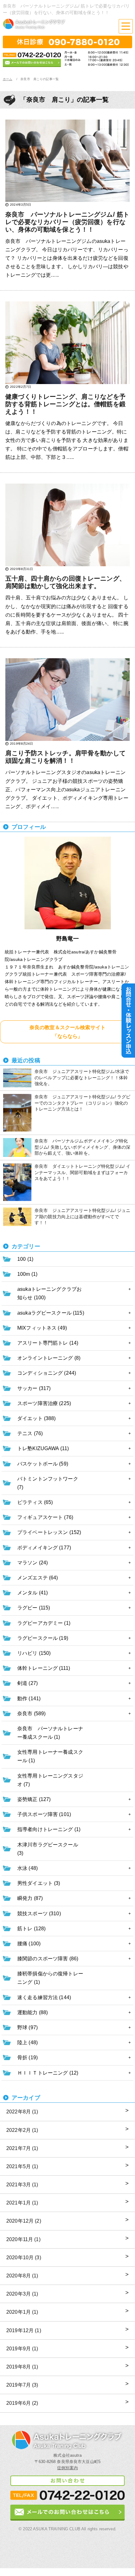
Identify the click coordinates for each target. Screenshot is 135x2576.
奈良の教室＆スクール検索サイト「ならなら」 (67, 1032)
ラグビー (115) (34, 1608)
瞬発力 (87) (30, 1898)
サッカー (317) (34, 1388)
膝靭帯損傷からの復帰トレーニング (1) (50, 1978)
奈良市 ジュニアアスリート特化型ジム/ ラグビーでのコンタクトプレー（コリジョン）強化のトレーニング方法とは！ (82, 1103)
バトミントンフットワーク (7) (48, 1483)
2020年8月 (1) (22, 2276)
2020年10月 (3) (24, 2258)
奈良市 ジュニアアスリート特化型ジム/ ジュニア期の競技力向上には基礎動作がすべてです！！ (82, 1216)
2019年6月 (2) (22, 2403)
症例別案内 (67, 2468)
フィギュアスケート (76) (45, 1517)
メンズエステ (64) (38, 1578)
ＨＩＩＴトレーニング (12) (48, 2073)
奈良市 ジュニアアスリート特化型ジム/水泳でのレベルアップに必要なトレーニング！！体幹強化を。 (82, 1078)
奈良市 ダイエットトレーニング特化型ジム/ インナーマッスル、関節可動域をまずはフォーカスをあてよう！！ (82, 1172)
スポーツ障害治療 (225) (44, 1403)
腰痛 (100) (29, 1944)
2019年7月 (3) (22, 2385)
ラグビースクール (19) (43, 1638)
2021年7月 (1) (22, 2148)
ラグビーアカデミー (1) (44, 1623)
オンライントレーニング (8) (49, 1358)
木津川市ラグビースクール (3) (48, 1849)
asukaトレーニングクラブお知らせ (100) (49, 1293)
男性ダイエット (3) (39, 1883)
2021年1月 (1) (22, 2203)
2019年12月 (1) (24, 2330)
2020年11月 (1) (23, 2239)
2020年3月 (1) (22, 2294)
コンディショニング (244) (47, 1373)
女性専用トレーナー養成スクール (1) (50, 1756)
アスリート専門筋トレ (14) (48, 1343)
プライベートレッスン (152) (49, 1532)
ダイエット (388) (37, 1418)
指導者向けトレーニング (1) (49, 1829)
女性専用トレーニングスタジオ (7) (50, 1780)
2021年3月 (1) (22, 2185)
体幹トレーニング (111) (44, 1668)
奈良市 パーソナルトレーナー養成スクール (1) (50, 1733)
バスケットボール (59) (43, 1464)
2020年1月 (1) (22, 2312)
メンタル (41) (32, 1593)
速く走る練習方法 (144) (44, 1997)
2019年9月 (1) (22, 2349)
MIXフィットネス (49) (42, 1328)
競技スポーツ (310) (39, 1914)
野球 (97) (27, 2027)
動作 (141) (29, 1699)
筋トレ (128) (31, 1929)
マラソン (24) (32, 1563)
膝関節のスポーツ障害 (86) (48, 1959)
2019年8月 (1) (22, 2367)
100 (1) (25, 1259)
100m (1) (27, 1274)
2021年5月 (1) (22, 2166)
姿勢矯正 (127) (34, 1799)
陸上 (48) (27, 2042)
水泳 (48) (27, 1868)
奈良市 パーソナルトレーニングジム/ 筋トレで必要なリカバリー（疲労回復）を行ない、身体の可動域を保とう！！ (67, 222)
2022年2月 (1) (22, 2130)
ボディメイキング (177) (44, 1548)
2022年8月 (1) (22, 2112)
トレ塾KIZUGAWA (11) (43, 1448)
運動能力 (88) (32, 2012)
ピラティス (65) (35, 1502)
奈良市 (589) (31, 1714)
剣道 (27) (27, 1683)
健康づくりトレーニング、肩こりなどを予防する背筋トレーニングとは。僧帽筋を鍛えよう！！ (65, 404)
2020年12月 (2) (24, 2221)
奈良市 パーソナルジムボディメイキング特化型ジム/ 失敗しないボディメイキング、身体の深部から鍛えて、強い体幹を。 (82, 1147)
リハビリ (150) (34, 1653)
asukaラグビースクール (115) (51, 1313)
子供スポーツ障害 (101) (44, 1814)
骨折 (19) (27, 2058)
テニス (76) (30, 1433)
